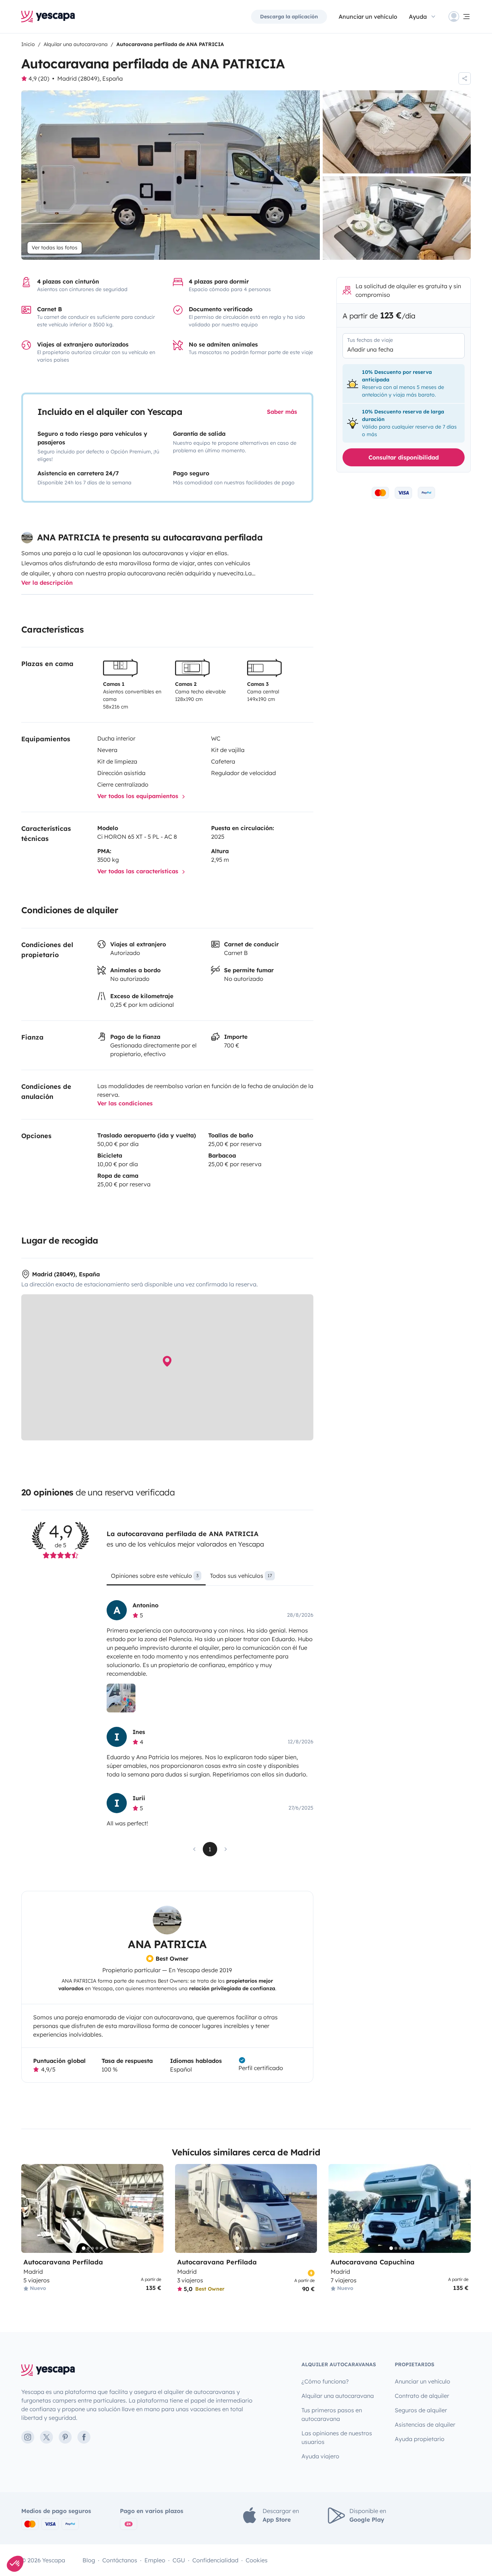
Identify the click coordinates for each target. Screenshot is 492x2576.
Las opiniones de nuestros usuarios (337, 2437)
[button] (15, 2564)
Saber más (282, 412)
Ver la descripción (47, 583)
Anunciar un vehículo (368, 17)
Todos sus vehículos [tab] (241, 1576)
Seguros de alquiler (421, 2410)
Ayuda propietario (420, 2439)
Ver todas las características (139, 871)
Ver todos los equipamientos (139, 796)
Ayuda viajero (320, 2456)
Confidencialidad (215, 2560)
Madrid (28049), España (90, 78)
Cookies (257, 2560)
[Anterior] (30, 2208)
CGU (179, 2560)
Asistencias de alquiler (425, 2425)
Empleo (155, 2560)
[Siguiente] (155, 2208)
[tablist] (210, 1578)
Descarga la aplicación (289, 17)
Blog (89, 2560)
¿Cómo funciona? (325, 2381)
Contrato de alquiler (422, 2396)
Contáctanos (120, 2560)
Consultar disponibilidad (404, 457)
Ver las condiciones (125, 1103)
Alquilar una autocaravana (338, 2396)
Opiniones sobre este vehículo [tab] (155, 1576)
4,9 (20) (39, 78)
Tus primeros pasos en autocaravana (332, 2414)
